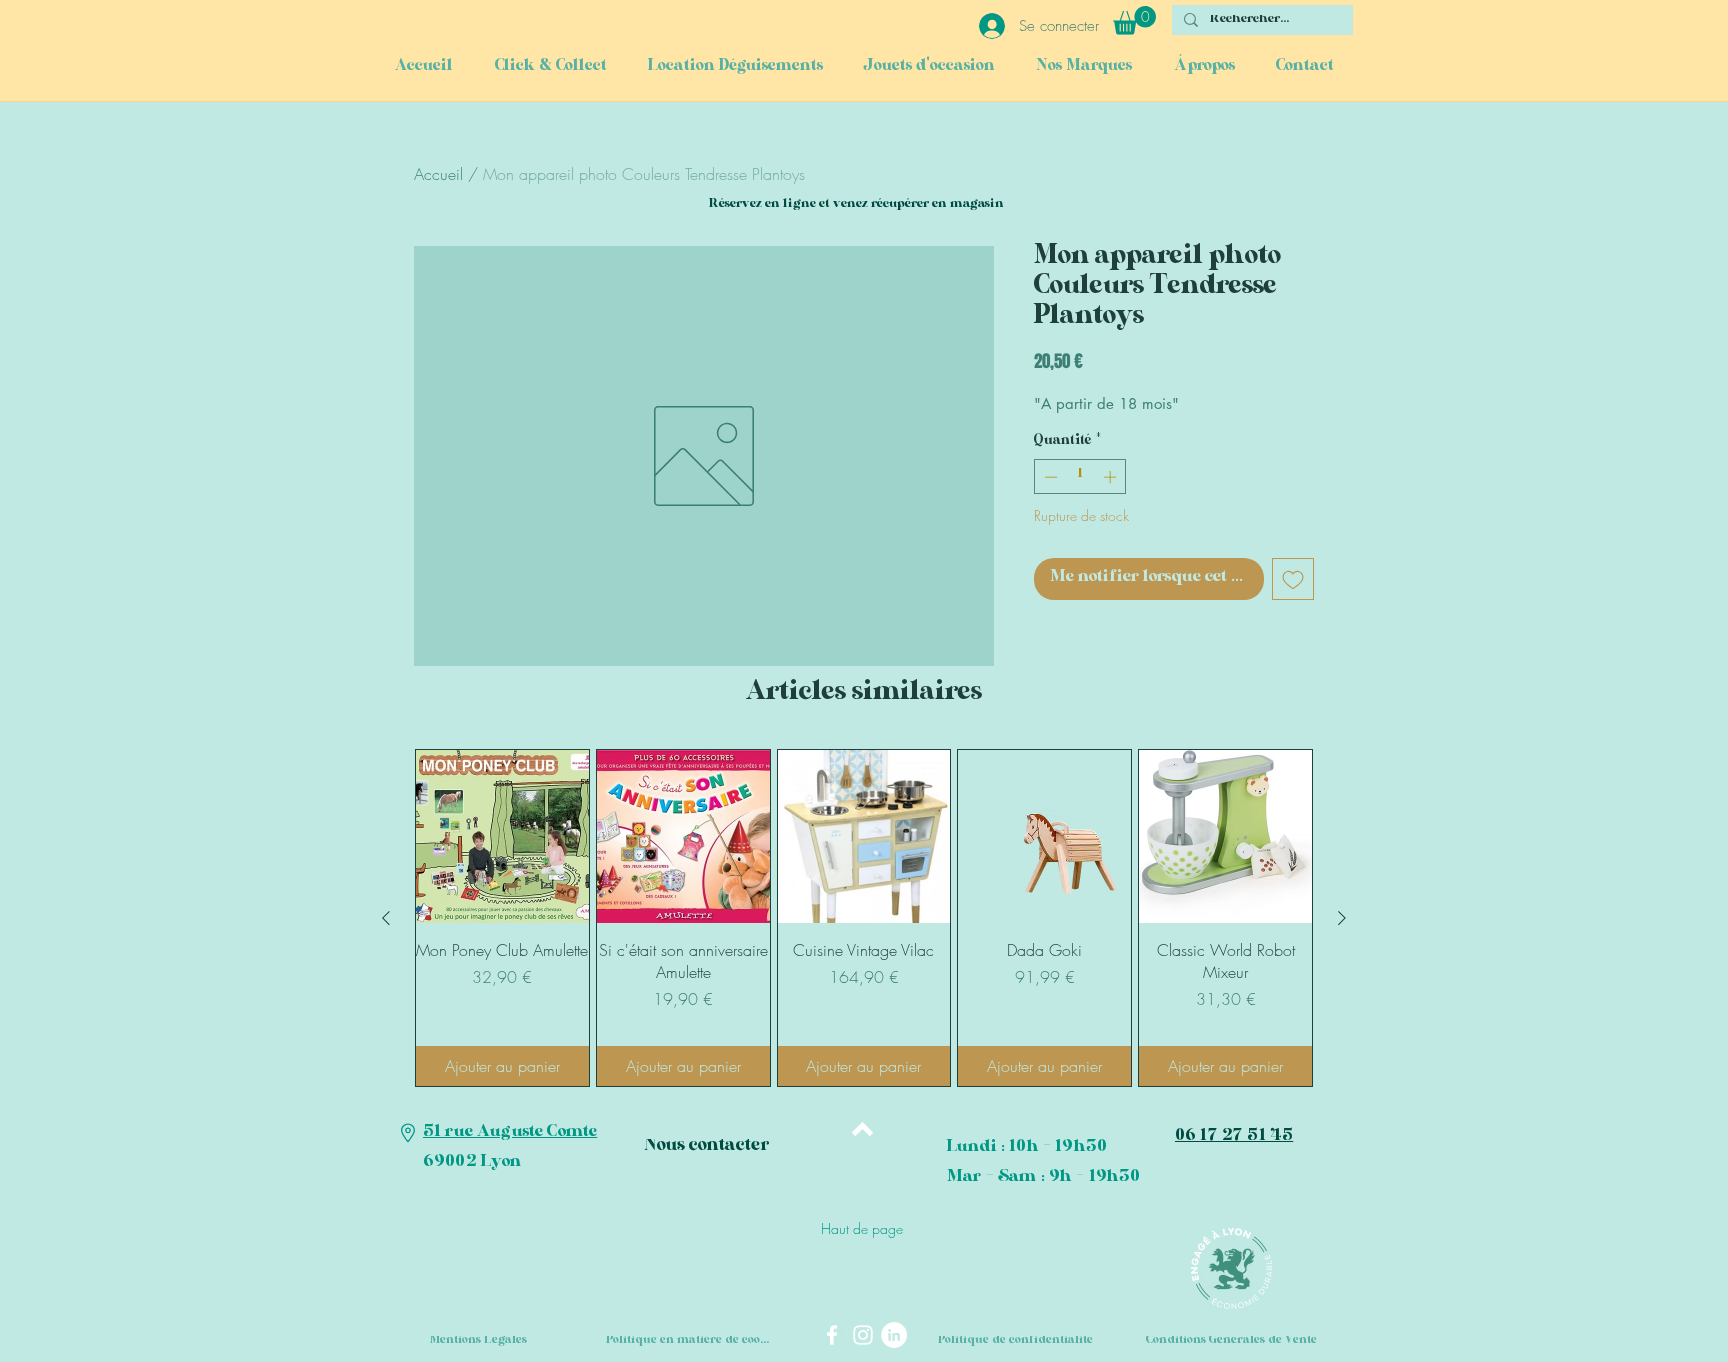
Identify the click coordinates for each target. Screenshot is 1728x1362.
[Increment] (1112, 477)
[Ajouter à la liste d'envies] (1293, 579)
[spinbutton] (1080, 477)
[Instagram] (863, 1335)
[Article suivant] (1342, 918)
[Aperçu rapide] (502, 836)
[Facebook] (832, 1335)
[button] (1134, 20)
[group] (864, 918)
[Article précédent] (386, 918)
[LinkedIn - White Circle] (894, 1335)
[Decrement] (1049, 477)
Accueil (438, 174)
